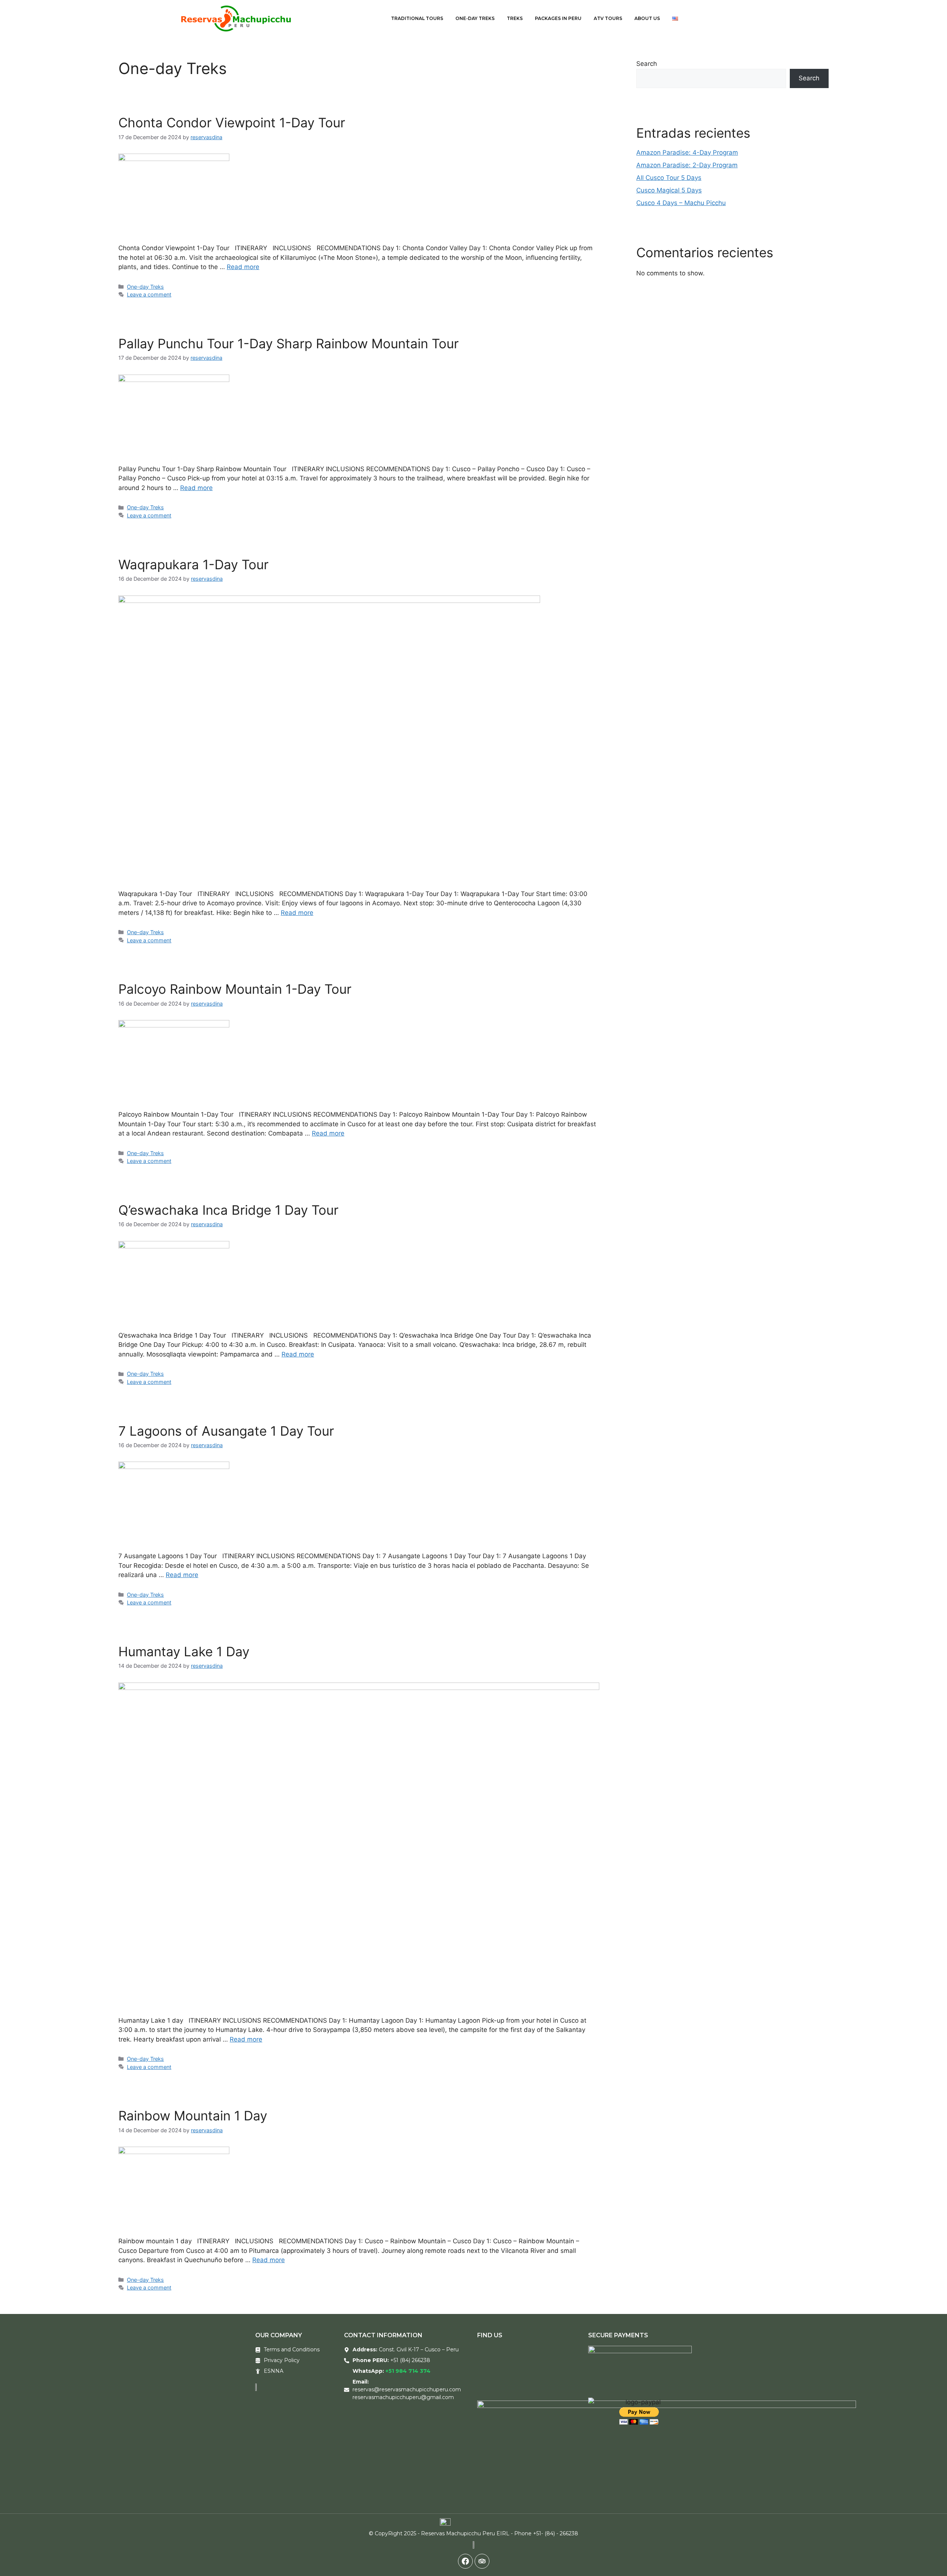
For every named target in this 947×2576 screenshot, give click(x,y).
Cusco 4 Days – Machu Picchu (681, 203)
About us (647, 18)
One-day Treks (145, 287)
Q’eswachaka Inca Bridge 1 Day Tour (228, 1210)
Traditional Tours (417, 18)
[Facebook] (465, 2561)
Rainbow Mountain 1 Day (193, 2116)
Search (647, 64)
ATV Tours (608, 18)
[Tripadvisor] (482, 2561)
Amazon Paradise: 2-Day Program (687, 165)
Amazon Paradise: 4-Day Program (687, 152)
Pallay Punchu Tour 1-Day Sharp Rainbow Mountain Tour (289, 343)
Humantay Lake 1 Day (184, 1651)
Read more (243, 267)
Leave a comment (149, 294)
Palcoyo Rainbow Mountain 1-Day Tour (235, 989)
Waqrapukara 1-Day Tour (193, 564)
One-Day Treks (475, 18)
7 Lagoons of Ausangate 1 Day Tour (226, 1431)
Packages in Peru (558, 18)
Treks (515, 18)
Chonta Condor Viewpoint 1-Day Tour (232, 123)
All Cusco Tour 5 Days (669, 178)
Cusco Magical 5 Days (669, 190)
